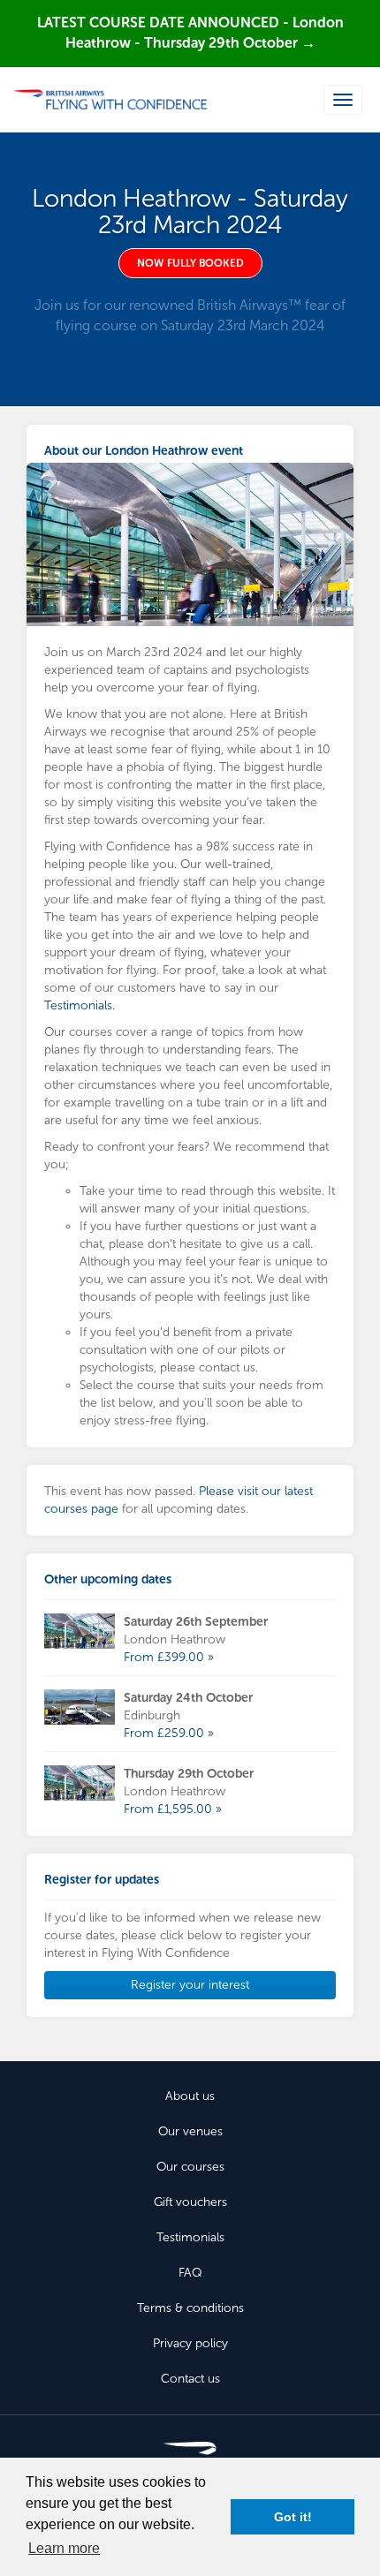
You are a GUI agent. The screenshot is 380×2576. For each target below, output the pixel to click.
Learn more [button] (64, 2548)
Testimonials (190, 2237)
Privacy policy (190, 2343)
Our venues (190, 2131)
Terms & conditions (190, 2308)
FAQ (190, 2273)
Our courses (190, 2167)
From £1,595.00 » (173, 1809)
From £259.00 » (169, 1733)
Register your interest (190, 1985)
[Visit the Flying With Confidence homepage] (110, 100)
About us (190, 2096)
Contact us (190, 2379)
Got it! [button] (293, 2517)
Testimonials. (80, 1005)
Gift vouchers (190, 2202)
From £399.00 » (169, 1657)
